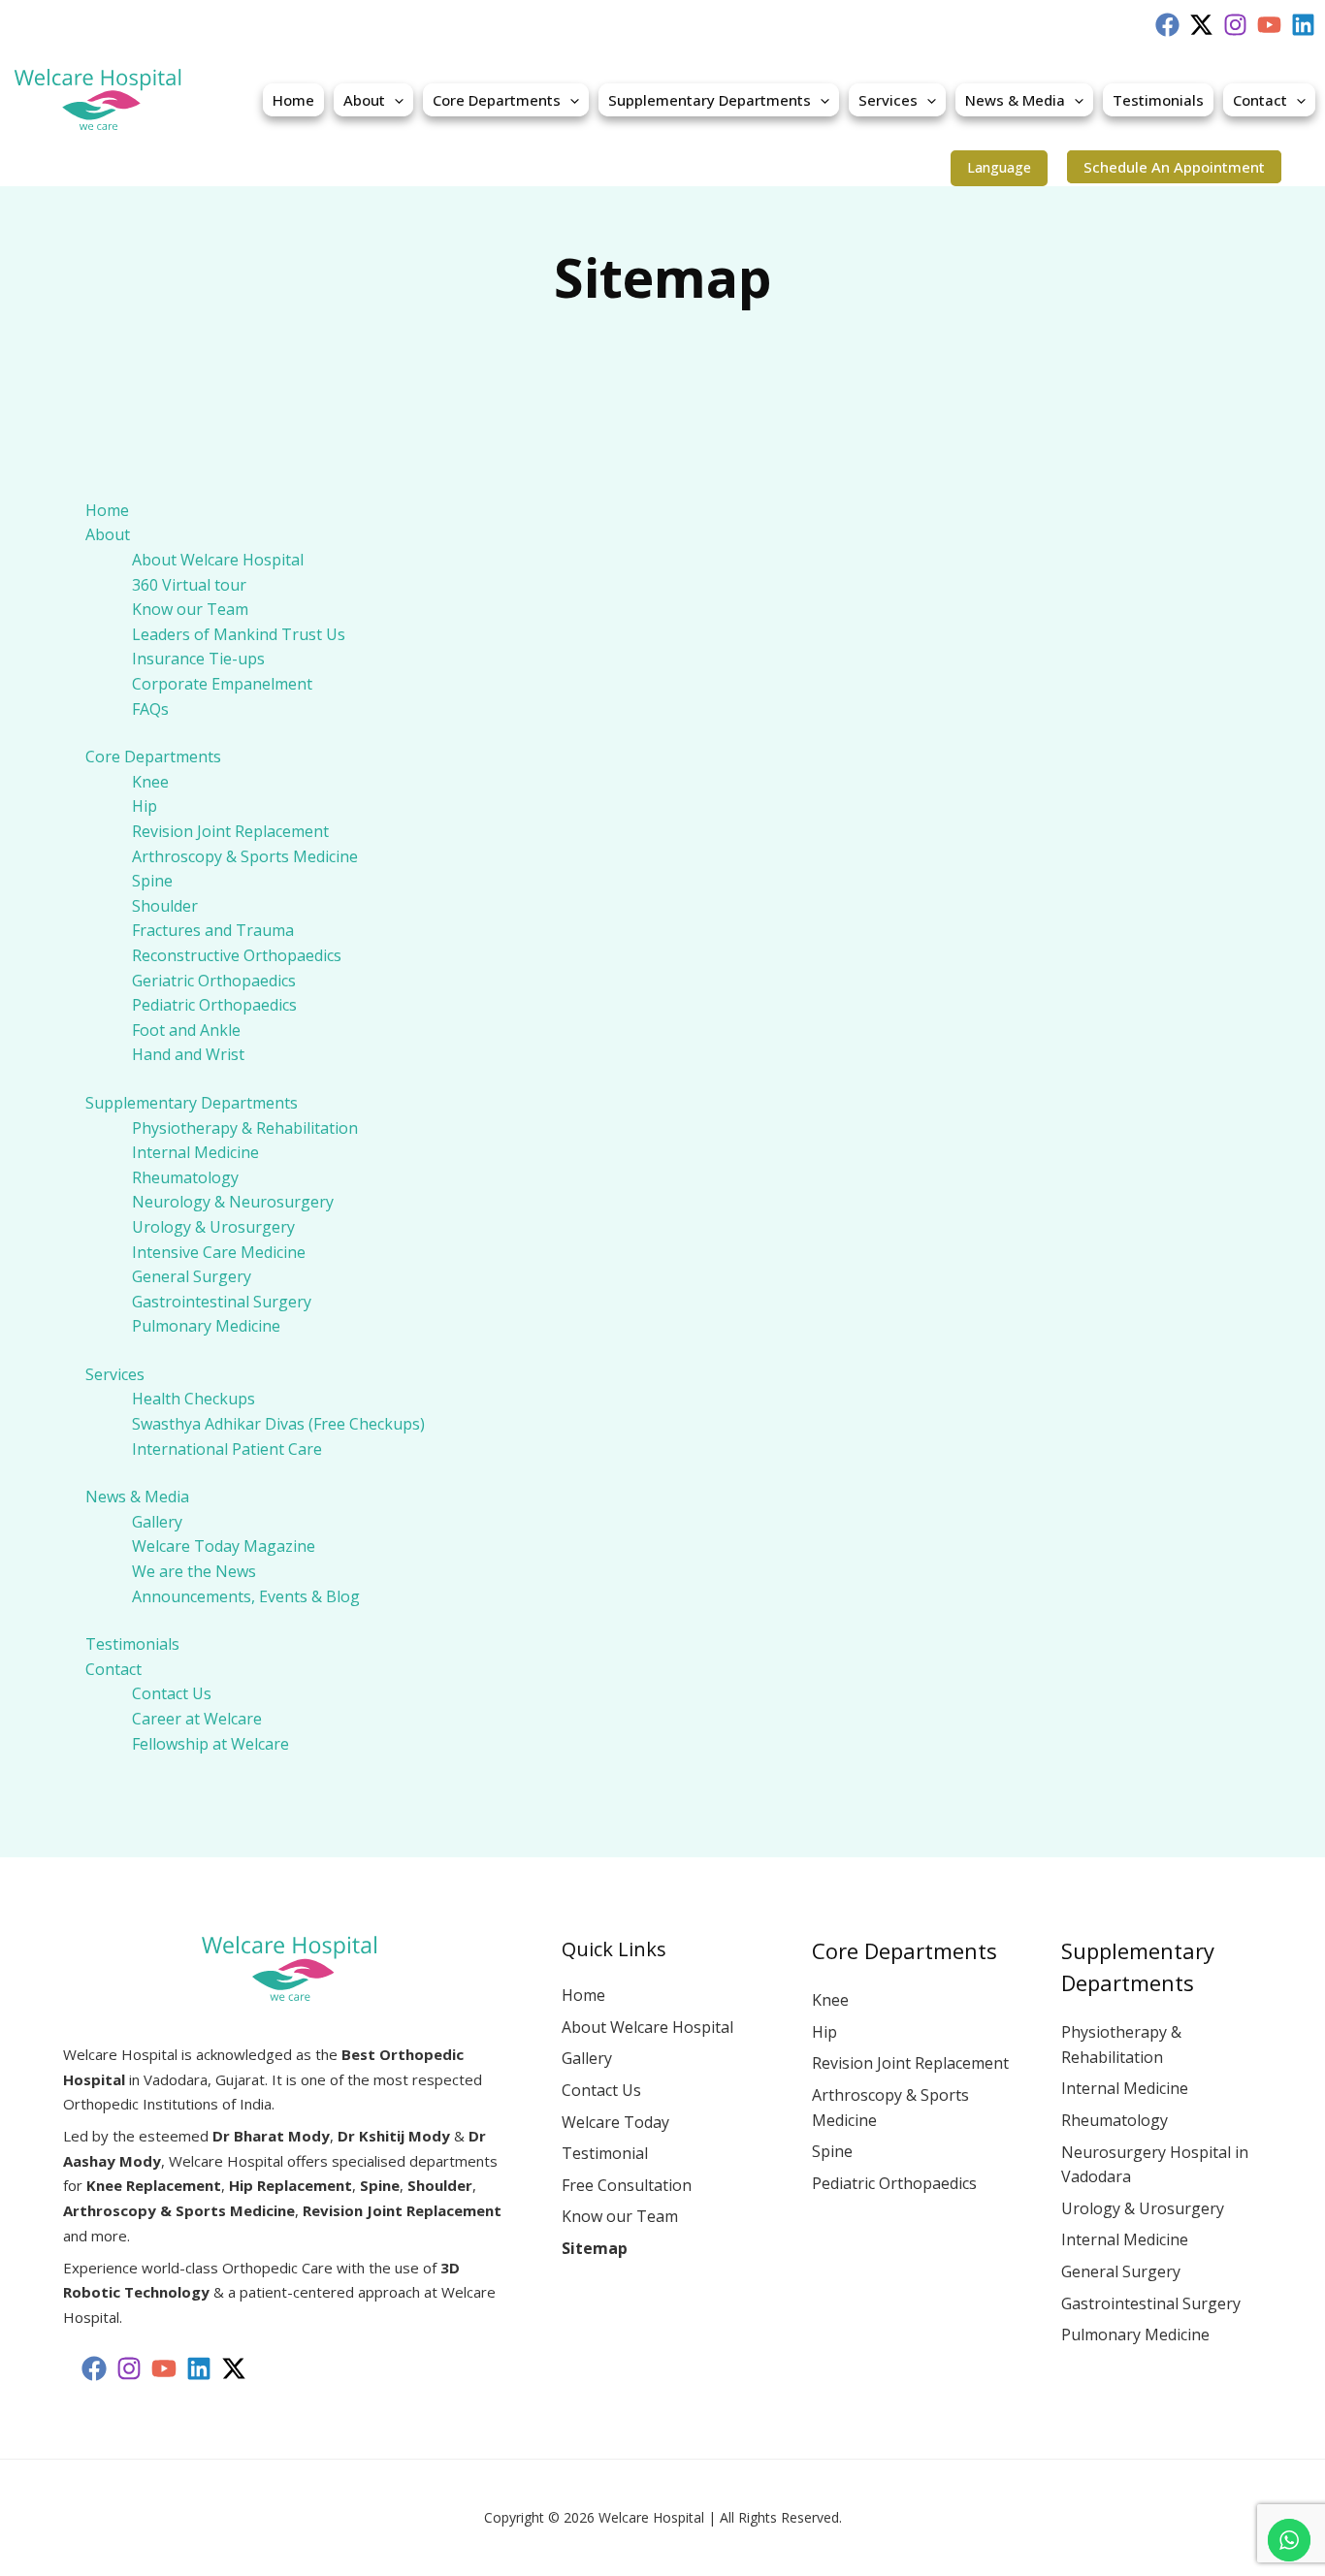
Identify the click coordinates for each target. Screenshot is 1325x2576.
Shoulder (165, 906)
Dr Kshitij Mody (394, 2136)
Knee (150, 782)
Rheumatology (185, 1177)
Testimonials (1158, 100)
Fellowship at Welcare (210, 1744)
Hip (145, 806)
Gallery (157, 1522)
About (364, 100)
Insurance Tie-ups (198, 659)
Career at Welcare (197, 1719)
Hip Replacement (291, 2185)
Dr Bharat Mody (271, 2136)
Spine (152, 881)
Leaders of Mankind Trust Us (239, 634)
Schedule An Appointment (1174, 167)
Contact (1260, 100)
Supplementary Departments (710, 100)
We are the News (194, 1571)
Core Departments (497, 100)
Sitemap (595, 2248)
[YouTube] (1269, 25)
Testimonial (605, 2153)
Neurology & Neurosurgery (233, 1202)
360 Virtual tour (189, 585)
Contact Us (172, 1693)
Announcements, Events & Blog (246, 1596)
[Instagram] (1235, 25)
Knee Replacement (154, 2185)
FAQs (150, 709)
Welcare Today (615, 2122)
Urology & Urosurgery (213, 1227)
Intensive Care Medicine (219, 1252)
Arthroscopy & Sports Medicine (245, 856)
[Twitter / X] (1201, 25)
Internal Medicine (195, 1152)
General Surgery (192, 1276)
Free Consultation (627, 2185)
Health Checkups (194, 1399)
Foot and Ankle (186, 1030)
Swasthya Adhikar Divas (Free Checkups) (278, 1424)
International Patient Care (227, 1449)
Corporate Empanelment (222, 684)
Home (293, 100)
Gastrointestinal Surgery (222, 1302)
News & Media (1015, 100)
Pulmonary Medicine (206, 1326)
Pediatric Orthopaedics (214, 1005)
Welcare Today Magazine (224, 1546)
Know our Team (190, 609)
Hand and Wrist (188, 1054)
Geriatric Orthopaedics (214, 981)
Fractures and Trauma (213, 930)
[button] (394, 100)
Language (999, 167)
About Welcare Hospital (218, 560)
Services (888, 100)
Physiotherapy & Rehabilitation (245, 1128)
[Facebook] (1167, 25)
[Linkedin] (1303, 25)
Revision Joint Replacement (230, 831)
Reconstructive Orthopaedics (237, 955)
